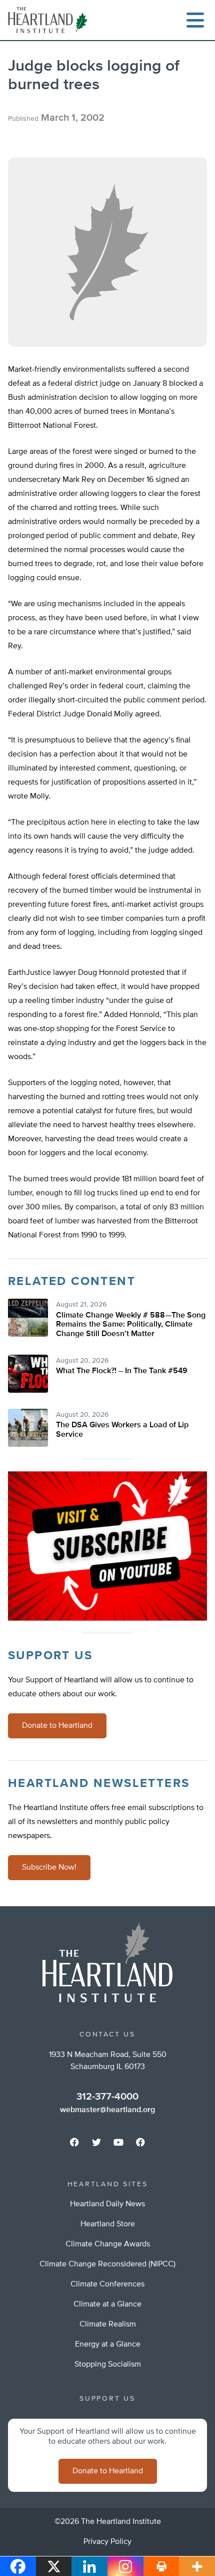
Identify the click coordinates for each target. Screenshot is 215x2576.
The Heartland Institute (50, 20)
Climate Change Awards (108, 2244)
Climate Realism (108, 2325)
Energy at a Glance (108, 2345)
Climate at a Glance (107, 2304)
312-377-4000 (107, 2097)
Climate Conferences (107, 2284)
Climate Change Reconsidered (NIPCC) (107, 2264)
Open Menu (195, 20)
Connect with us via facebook (74, 2142)
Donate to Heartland (57, 1726)
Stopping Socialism (108, 2365)
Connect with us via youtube (118, 2142)
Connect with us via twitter (96, 2142)
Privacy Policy (107, 2542)
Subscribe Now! (49, 1868)
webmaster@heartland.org (107, 2110)
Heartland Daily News (107, 2204)
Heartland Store (108, 2224)
